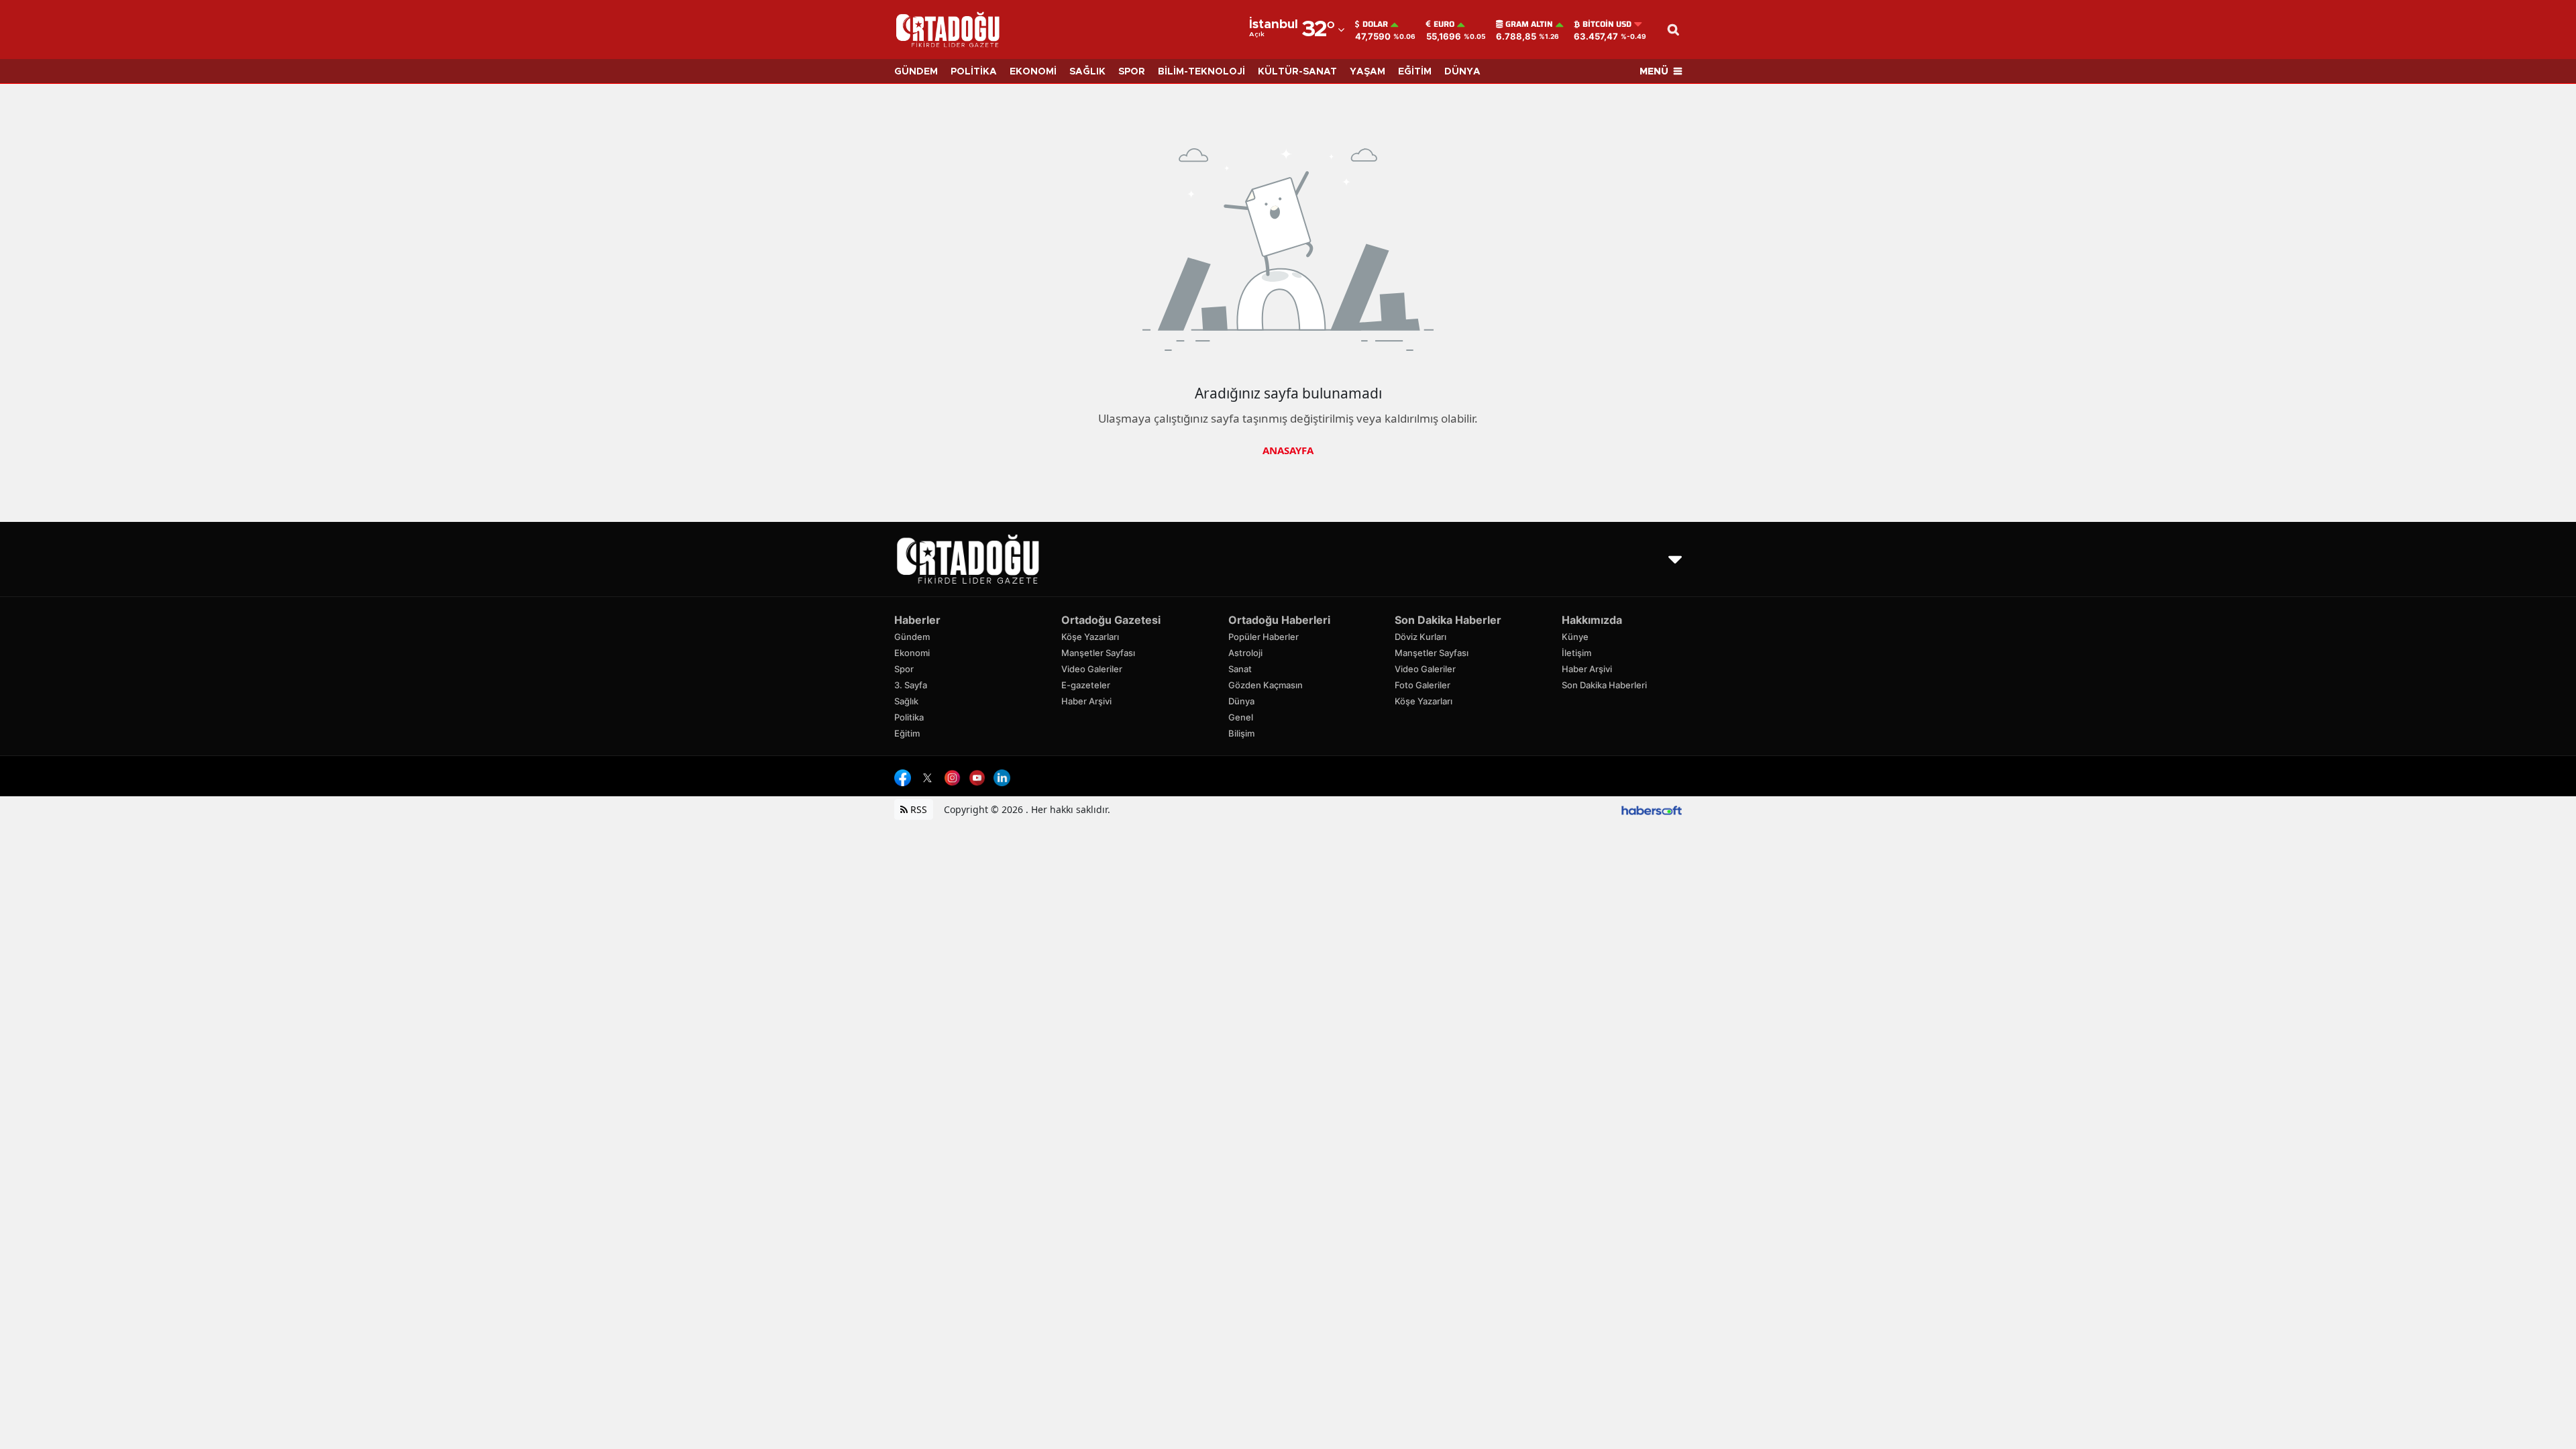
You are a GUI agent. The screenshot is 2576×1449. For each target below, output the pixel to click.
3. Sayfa (911, 685)
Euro (1444, 24)
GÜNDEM (916, 72)
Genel (1241, 717)
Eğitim (907, 733)
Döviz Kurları (1420, 637)
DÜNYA (1462, 72)
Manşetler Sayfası (1098, 653)
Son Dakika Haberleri (1604, 685)
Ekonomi (912, 653)
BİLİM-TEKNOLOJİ (1201, 72)
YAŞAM (1367, 72)
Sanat (1240, 669)
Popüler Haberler (1264, 637)
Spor (904, 669)
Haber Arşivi (1086, 701)
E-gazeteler (1086, 685)
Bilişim (1241, 733)
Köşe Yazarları (1090, 637)
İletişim (1576, 653)
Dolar (1375, 24)
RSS (917, 809)
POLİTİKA (974, 72)
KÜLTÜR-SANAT (1297, 72)
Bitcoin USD (1607, 24)
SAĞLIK (1087, 72)
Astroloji (1245, 653)
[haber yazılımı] (1652, 809)
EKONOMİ (1033, 72)
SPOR (1132, 72)
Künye (1575, 637)
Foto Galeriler (1423, 685)
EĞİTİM (1415, 72)
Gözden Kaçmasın (1266, 685)
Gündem (912, 637)
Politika (909, 717)
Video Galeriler (1092, 669)
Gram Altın (1529, 24)
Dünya (1241, 701)
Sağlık (906, 701)
